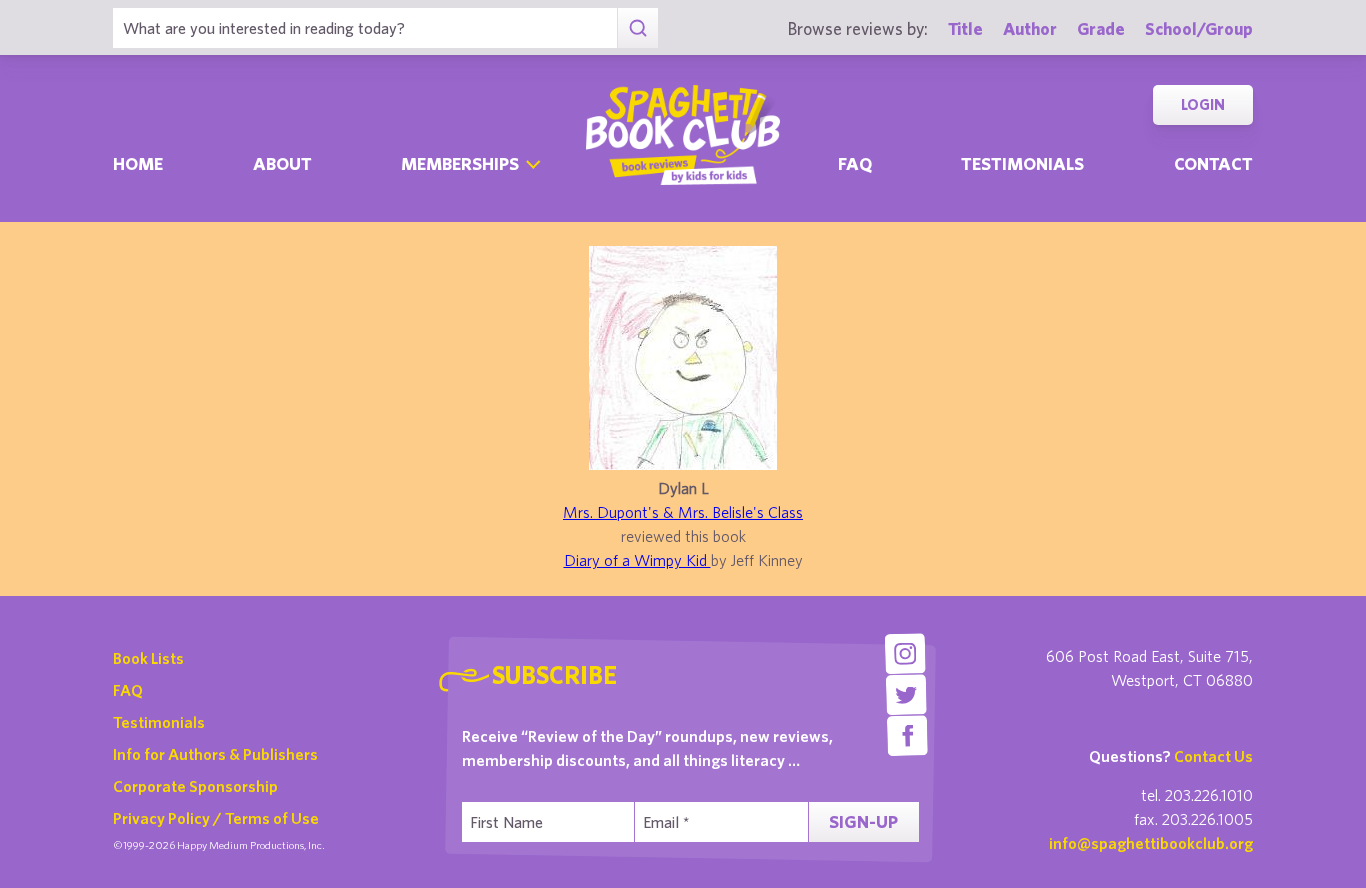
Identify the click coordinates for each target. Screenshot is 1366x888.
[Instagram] (904, 653)
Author (1030, 28)
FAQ (128, 690)
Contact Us (1213, 756)
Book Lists (148, 658)
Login (1203, 104)
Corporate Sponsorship (195, 786)
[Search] (637, 28)
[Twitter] (906, 694)
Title (965, 28)
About (282, 163)
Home (138, 163)
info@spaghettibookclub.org (1151, 843)
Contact (1213, 163)
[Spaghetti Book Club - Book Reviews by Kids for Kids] (683, 135)
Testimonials (1022, 163)
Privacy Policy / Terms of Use (216, 818)
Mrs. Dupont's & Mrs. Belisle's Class (683, 512)
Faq (855, 163)
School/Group (1199, 28)
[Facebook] (907, 735)
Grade (1101, 28)
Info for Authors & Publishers (215, 754)
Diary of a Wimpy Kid (637, 560)
